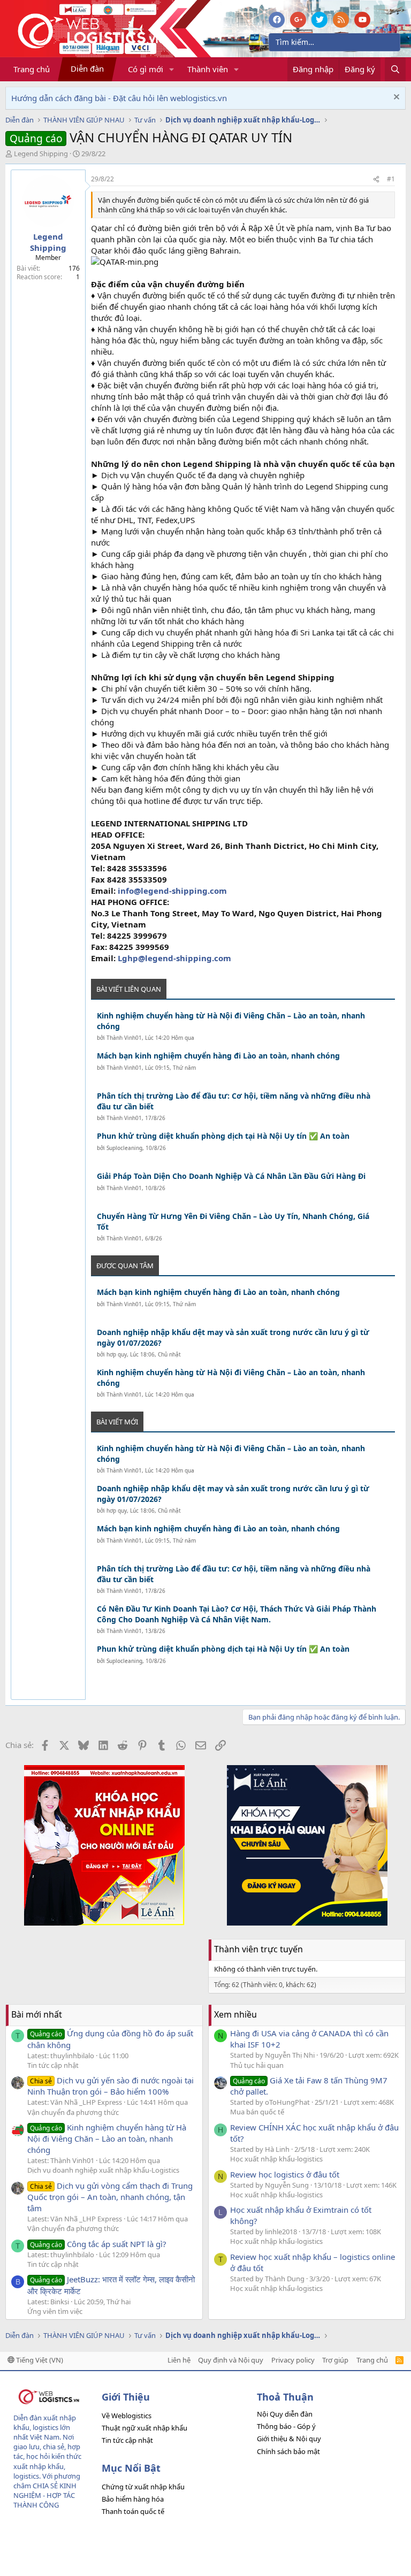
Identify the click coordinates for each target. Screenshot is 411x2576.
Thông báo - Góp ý (286, 2426)
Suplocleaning (124, 1148)
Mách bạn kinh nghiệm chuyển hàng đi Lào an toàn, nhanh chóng (218, 1056)
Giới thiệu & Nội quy (289, 2439)
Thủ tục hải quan (257, 2065)
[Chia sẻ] (376, 179)
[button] (172, 69)
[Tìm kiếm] (395, 69)
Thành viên (208, 69)
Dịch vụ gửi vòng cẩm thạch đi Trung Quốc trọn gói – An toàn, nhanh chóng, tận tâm (110, 2197)
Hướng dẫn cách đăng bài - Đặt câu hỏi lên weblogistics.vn (119, 98)
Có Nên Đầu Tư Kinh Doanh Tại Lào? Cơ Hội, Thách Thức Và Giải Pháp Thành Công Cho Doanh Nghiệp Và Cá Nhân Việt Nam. (237, 1614)
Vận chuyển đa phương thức (73, 2112)
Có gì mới (146, 69)
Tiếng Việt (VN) (39, 2360)
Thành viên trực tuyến (258, 1949)
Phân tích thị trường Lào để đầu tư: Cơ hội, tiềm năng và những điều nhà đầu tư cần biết (234, 1101)
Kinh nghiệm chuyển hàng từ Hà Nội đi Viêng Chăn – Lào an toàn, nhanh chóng (231, 1021)
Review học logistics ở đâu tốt (285, 2174)
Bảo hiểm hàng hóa (133, 2499)
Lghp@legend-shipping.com (174, 958)
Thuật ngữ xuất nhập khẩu (144, 2428)
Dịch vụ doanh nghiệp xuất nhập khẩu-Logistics (103, 2170)
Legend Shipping (41, 154)
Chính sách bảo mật (288, 2451)
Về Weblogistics (127, 2416)
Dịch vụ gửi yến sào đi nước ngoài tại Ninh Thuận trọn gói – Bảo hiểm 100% (111, 2086)
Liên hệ (179, 2360)
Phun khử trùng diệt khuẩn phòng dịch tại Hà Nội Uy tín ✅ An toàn (223, 1136)
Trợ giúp (335, 2360)
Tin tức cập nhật (53, 2065)
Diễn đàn (87, 68)
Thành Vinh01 (124, 1038)
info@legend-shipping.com (172, 891)
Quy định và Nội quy (231, 2360)
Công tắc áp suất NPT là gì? (98, 2244)
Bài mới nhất (37, 2014)
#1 (391, 179)
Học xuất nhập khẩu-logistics (276, 2159)
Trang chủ (32, 69)
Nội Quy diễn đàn (285, 2414)
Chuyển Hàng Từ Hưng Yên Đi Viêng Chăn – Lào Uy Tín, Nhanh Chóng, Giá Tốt (233, 1221)
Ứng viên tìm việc (55, 2311)
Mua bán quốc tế (257, 2112)
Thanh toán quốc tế (133, 2511)
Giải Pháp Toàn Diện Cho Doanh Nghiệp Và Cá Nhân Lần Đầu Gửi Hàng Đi (231, 1176)
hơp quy (117, 1354)
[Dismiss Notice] (395, 98)
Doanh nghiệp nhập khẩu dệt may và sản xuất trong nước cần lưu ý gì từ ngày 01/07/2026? (233, 1337)
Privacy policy (293, 2360)
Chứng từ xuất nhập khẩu (143, 2487)
